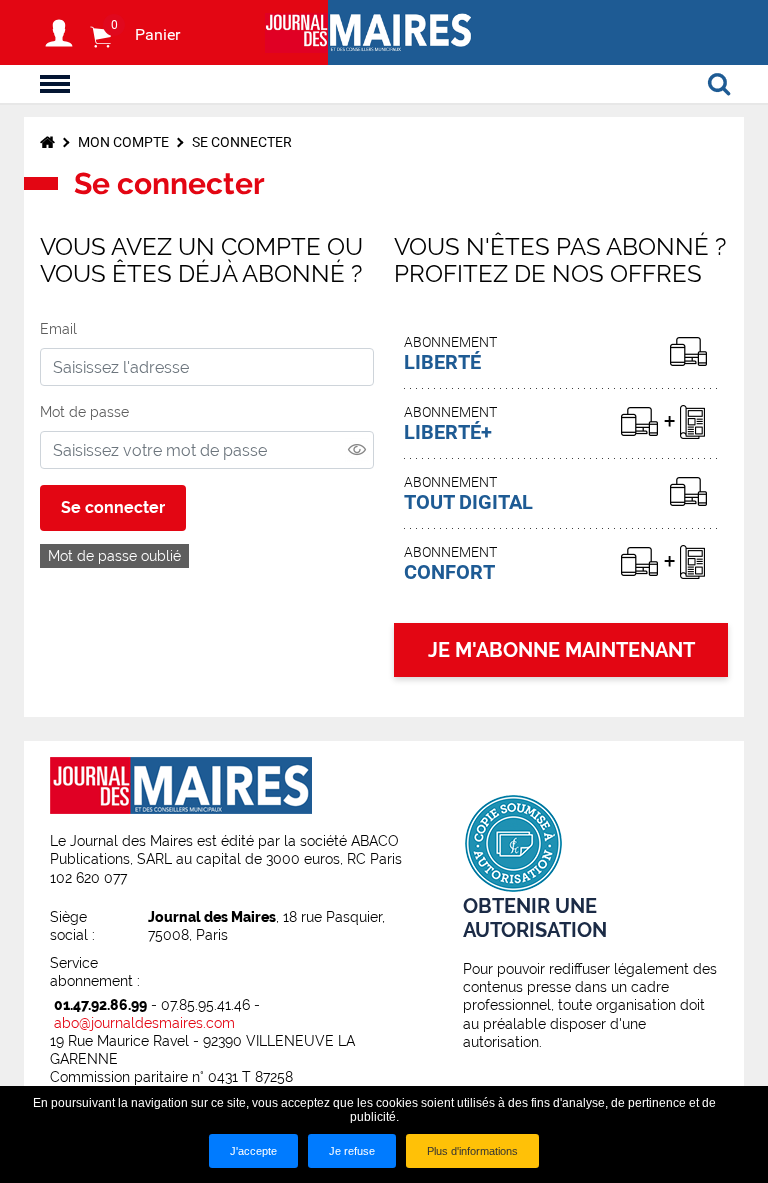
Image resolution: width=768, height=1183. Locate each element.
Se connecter (113, 507)
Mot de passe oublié (114, 556)
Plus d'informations (472, 1151)
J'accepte (253, 1151)
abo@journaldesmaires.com (144, 1023)
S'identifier (59, 33)
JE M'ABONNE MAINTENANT (561, 650)
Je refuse (352, 1151)
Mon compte (123, 142)
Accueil (47, 142)
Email (58, 329)
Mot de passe (84, 412)
